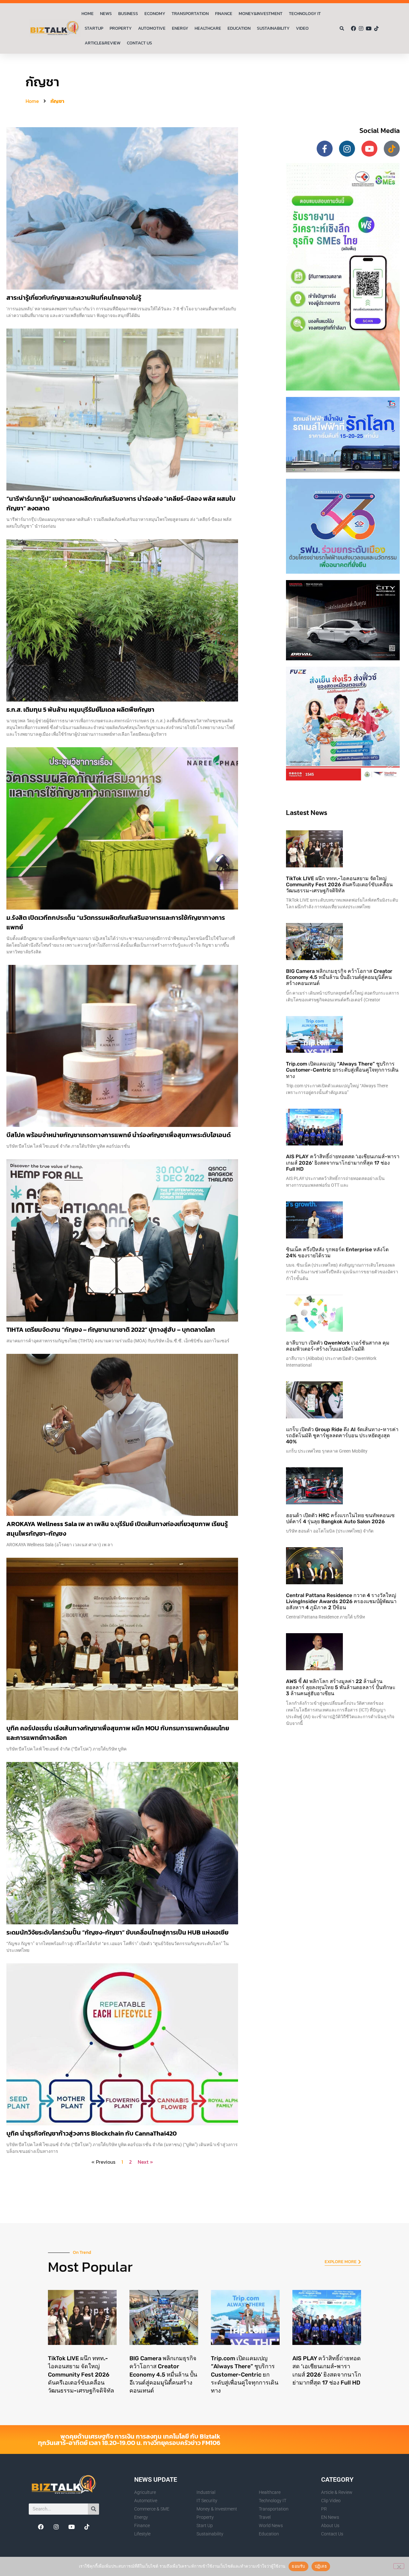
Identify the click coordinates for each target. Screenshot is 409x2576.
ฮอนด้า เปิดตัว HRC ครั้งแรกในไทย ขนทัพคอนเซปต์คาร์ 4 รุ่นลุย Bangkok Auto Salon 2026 (340, 1518)
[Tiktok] (376, 28)
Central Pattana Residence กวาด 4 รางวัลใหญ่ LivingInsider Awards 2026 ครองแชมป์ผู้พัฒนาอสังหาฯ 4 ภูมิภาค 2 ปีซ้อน (341, 1601)
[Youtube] (369, 28)
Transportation (190, 14)
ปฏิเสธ (321, 2566)
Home (88, 14)
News (106, 14)
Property (121, 28)
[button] (342, 29)
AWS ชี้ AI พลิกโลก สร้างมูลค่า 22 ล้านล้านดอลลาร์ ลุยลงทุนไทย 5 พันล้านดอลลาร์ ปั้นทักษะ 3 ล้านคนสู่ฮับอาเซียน (341, 1687)
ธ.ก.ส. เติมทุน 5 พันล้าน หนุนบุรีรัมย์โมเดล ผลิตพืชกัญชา (80, 710)
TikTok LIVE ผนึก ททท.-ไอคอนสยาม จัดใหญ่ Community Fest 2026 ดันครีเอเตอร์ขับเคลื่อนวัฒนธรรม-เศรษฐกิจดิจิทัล (339, 885)
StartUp (94, 28)
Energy (180, 28)
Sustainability (273, 28)
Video (302, 28)
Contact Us (139, 43)
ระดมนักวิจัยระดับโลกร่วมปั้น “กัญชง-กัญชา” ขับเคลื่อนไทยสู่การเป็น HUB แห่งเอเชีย (117, 1932)
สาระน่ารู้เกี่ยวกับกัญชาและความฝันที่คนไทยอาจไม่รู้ (74, 298)
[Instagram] (361, 28)
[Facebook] (353, 28)
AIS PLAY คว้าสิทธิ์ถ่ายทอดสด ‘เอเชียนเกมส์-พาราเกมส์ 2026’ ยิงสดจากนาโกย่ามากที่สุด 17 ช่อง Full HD (343, 1163)
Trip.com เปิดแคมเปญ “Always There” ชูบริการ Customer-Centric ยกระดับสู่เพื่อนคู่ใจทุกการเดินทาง (342, 1070)
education (239, 28)
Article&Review (103, 43)
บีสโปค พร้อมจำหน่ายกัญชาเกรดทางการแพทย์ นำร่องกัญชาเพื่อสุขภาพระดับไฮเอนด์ (119, 1135)
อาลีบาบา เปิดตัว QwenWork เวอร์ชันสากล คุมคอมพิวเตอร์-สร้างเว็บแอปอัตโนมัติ (338, 1346)
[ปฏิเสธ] (399, 2566)
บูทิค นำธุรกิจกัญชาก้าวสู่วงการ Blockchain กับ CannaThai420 (92, 2133)
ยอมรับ (298, 2566)
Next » (145, 2162)
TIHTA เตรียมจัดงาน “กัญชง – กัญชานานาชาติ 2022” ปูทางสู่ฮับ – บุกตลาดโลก (111, 1330)
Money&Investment (261, 14)
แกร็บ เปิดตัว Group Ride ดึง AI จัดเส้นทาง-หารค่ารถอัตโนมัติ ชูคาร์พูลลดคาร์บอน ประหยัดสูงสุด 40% (342, 1435)
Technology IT (305, 14)
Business (128, 14)
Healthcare (208, 28)
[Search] (93, 2509)
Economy (155, 14)
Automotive (152, 28)
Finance (224, 14)
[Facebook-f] (325, 149)
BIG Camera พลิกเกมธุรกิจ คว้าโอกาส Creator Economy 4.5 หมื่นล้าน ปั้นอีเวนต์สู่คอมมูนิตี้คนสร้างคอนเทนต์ (339, 977)
